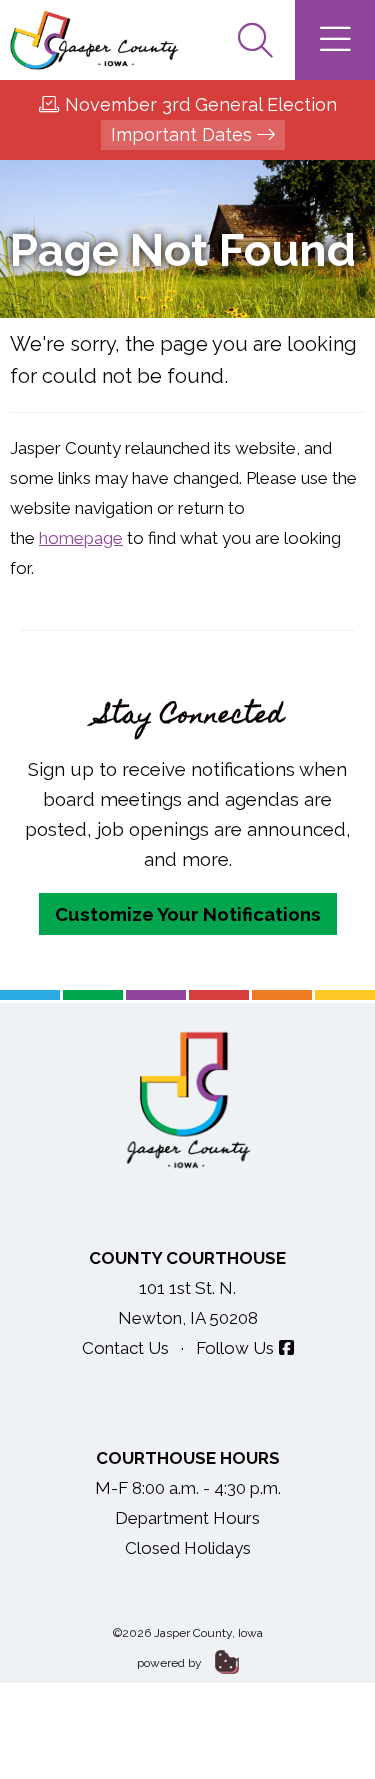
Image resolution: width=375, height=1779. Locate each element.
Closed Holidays (188, 1548)
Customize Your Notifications (188, 914)
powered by (171, 1663)
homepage (81, 538)
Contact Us (125, 1348)
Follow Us (235, 1348)
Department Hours (187, 1518)
